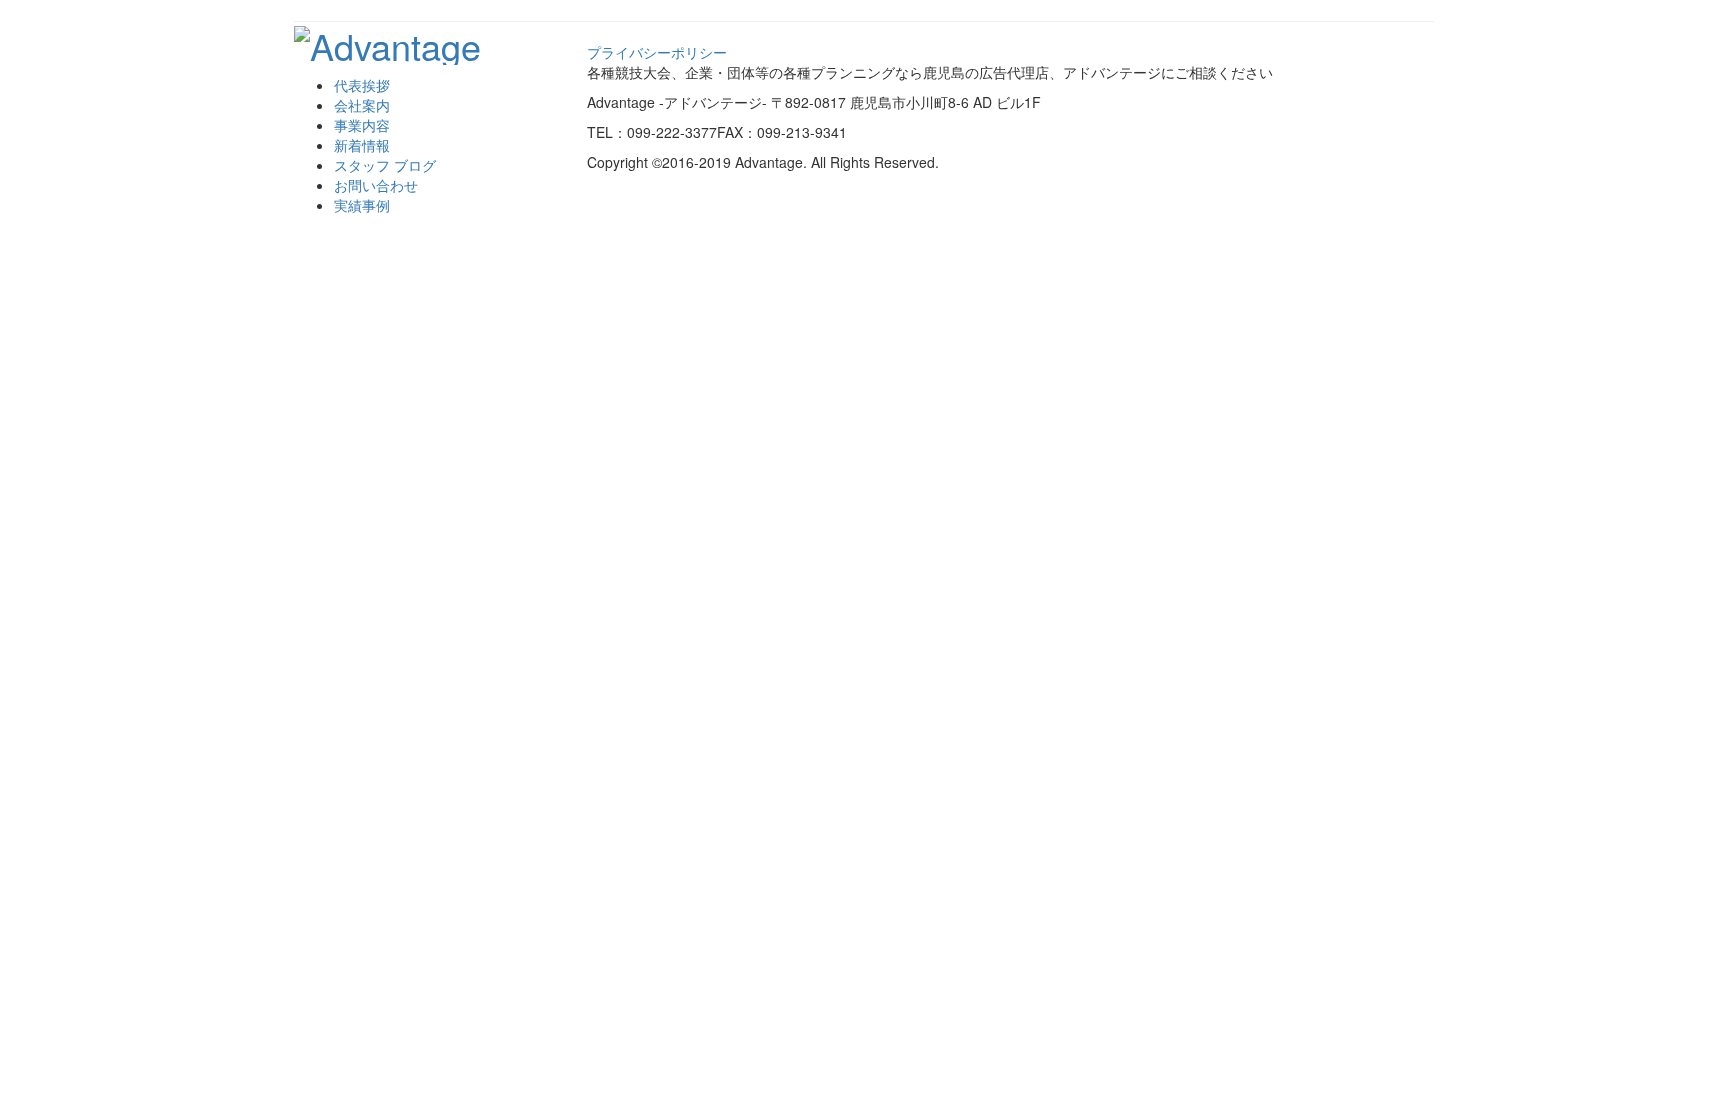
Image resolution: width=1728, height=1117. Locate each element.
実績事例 (362, 205)
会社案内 (362, 105)
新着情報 (362, 145)
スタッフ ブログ (385, 165)
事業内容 (362, 125)
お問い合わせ (376, 185)
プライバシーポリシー (657, 52)
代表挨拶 (362, 85)
